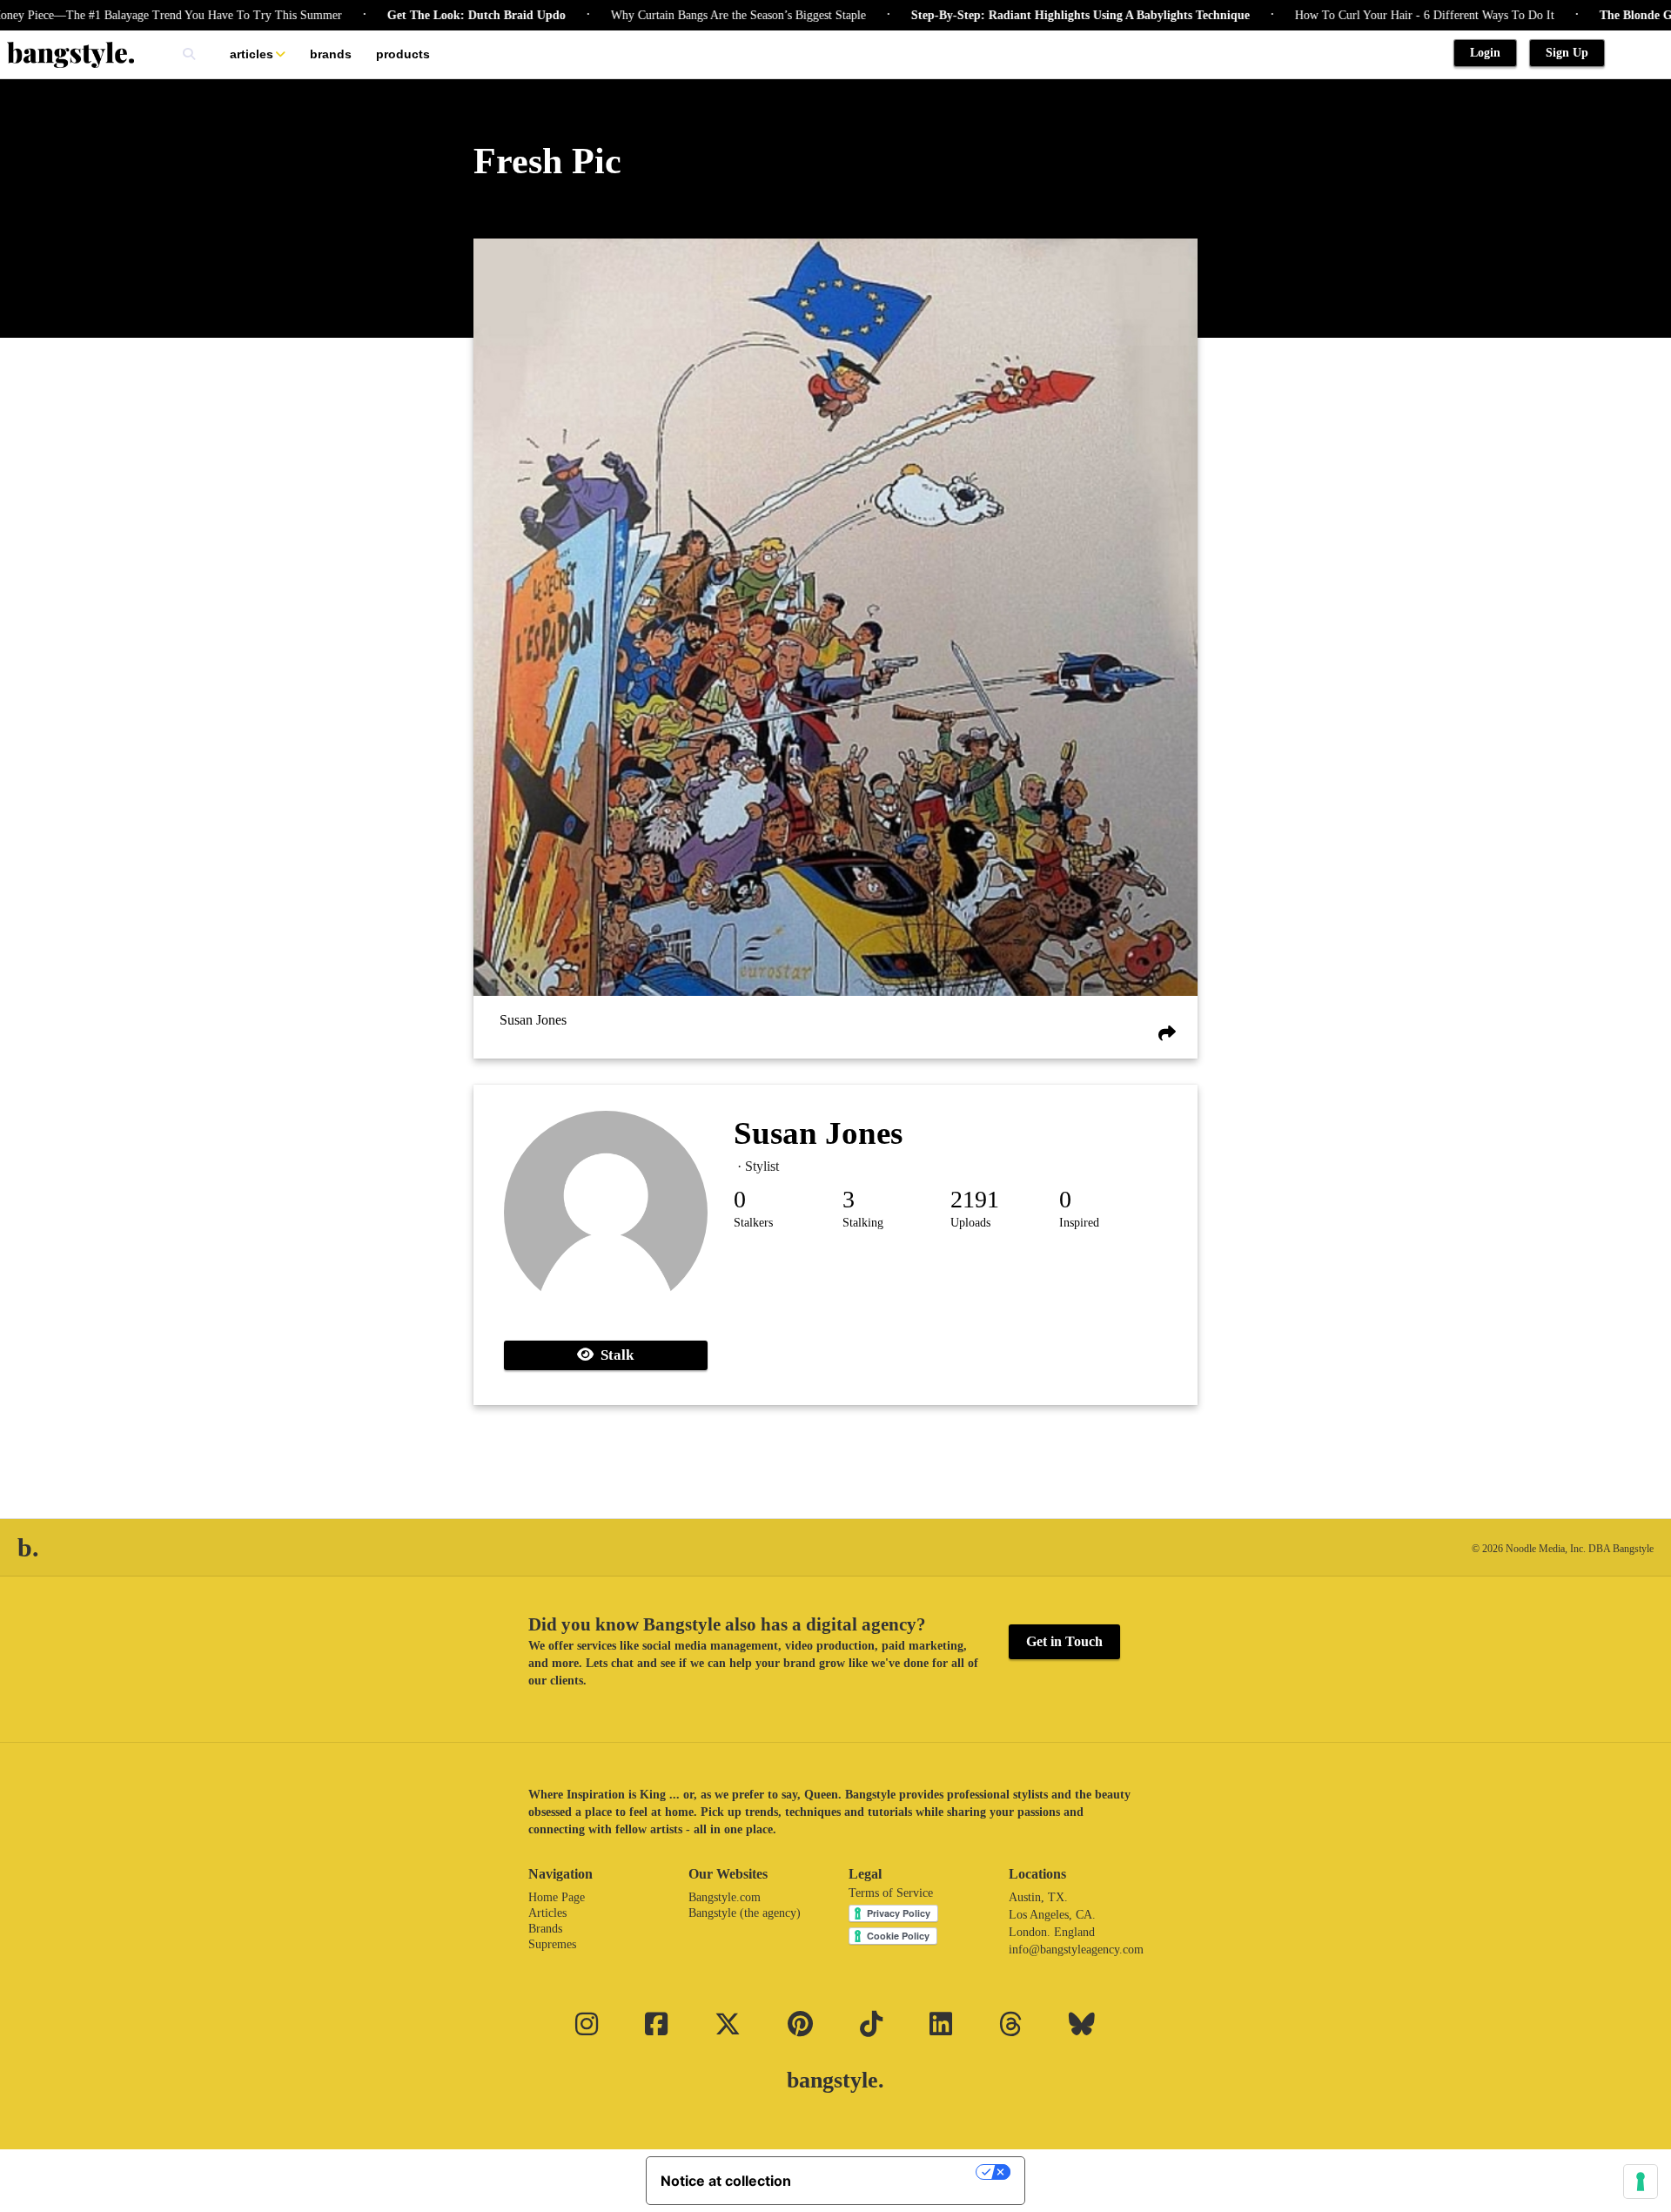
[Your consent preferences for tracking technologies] (1641, 2182)
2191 (975, 1199)
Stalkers (753, 1223)
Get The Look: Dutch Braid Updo (419, 15)
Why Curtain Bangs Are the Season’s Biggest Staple (681, 15)
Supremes (552, 1944)
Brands (331, 54)
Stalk (614, 1355)
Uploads (970, 1223)
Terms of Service (891, 1893)
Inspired (1079, 1223)
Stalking (863, 1223)
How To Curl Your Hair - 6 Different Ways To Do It (1367, 15)
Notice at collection (726, 2181)
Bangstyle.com (725, 1897)
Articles (252, 54)
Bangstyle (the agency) (745, 1913)
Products (403, 54)
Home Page (557, 1897)
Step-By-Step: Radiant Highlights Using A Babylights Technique (1023, 15)
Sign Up (1567, 53)
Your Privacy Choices (892, 2172)
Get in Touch (1064, 1641)
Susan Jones (533, 1021)
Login (1485, 53)
